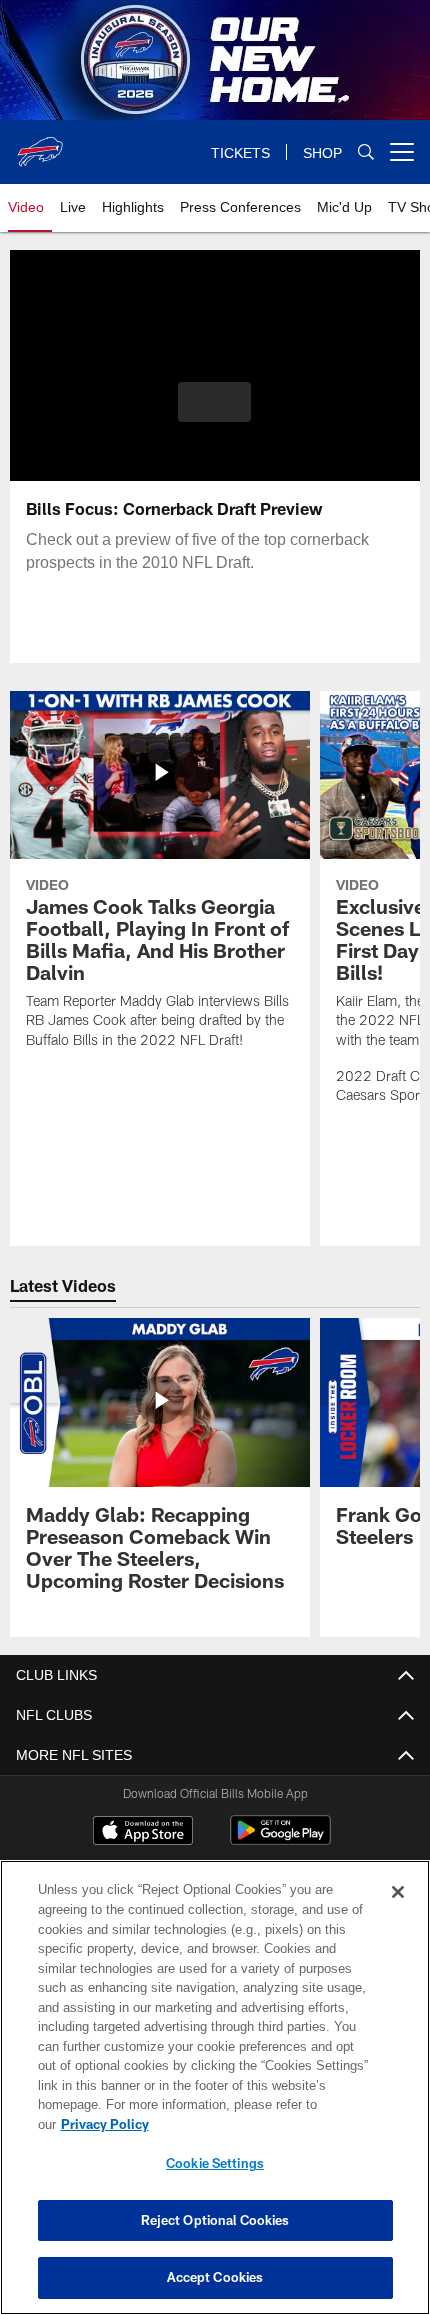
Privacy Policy (259, 2124)
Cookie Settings (215, 2163)
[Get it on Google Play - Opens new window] (280, 1840)
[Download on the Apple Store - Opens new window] (143, 1833)
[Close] (398, 1912)
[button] (214, 402)
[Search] (366, 152)
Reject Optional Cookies (215, 2220)
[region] (215, 2097)
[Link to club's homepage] (40, 144)
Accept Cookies (215, 2277)
